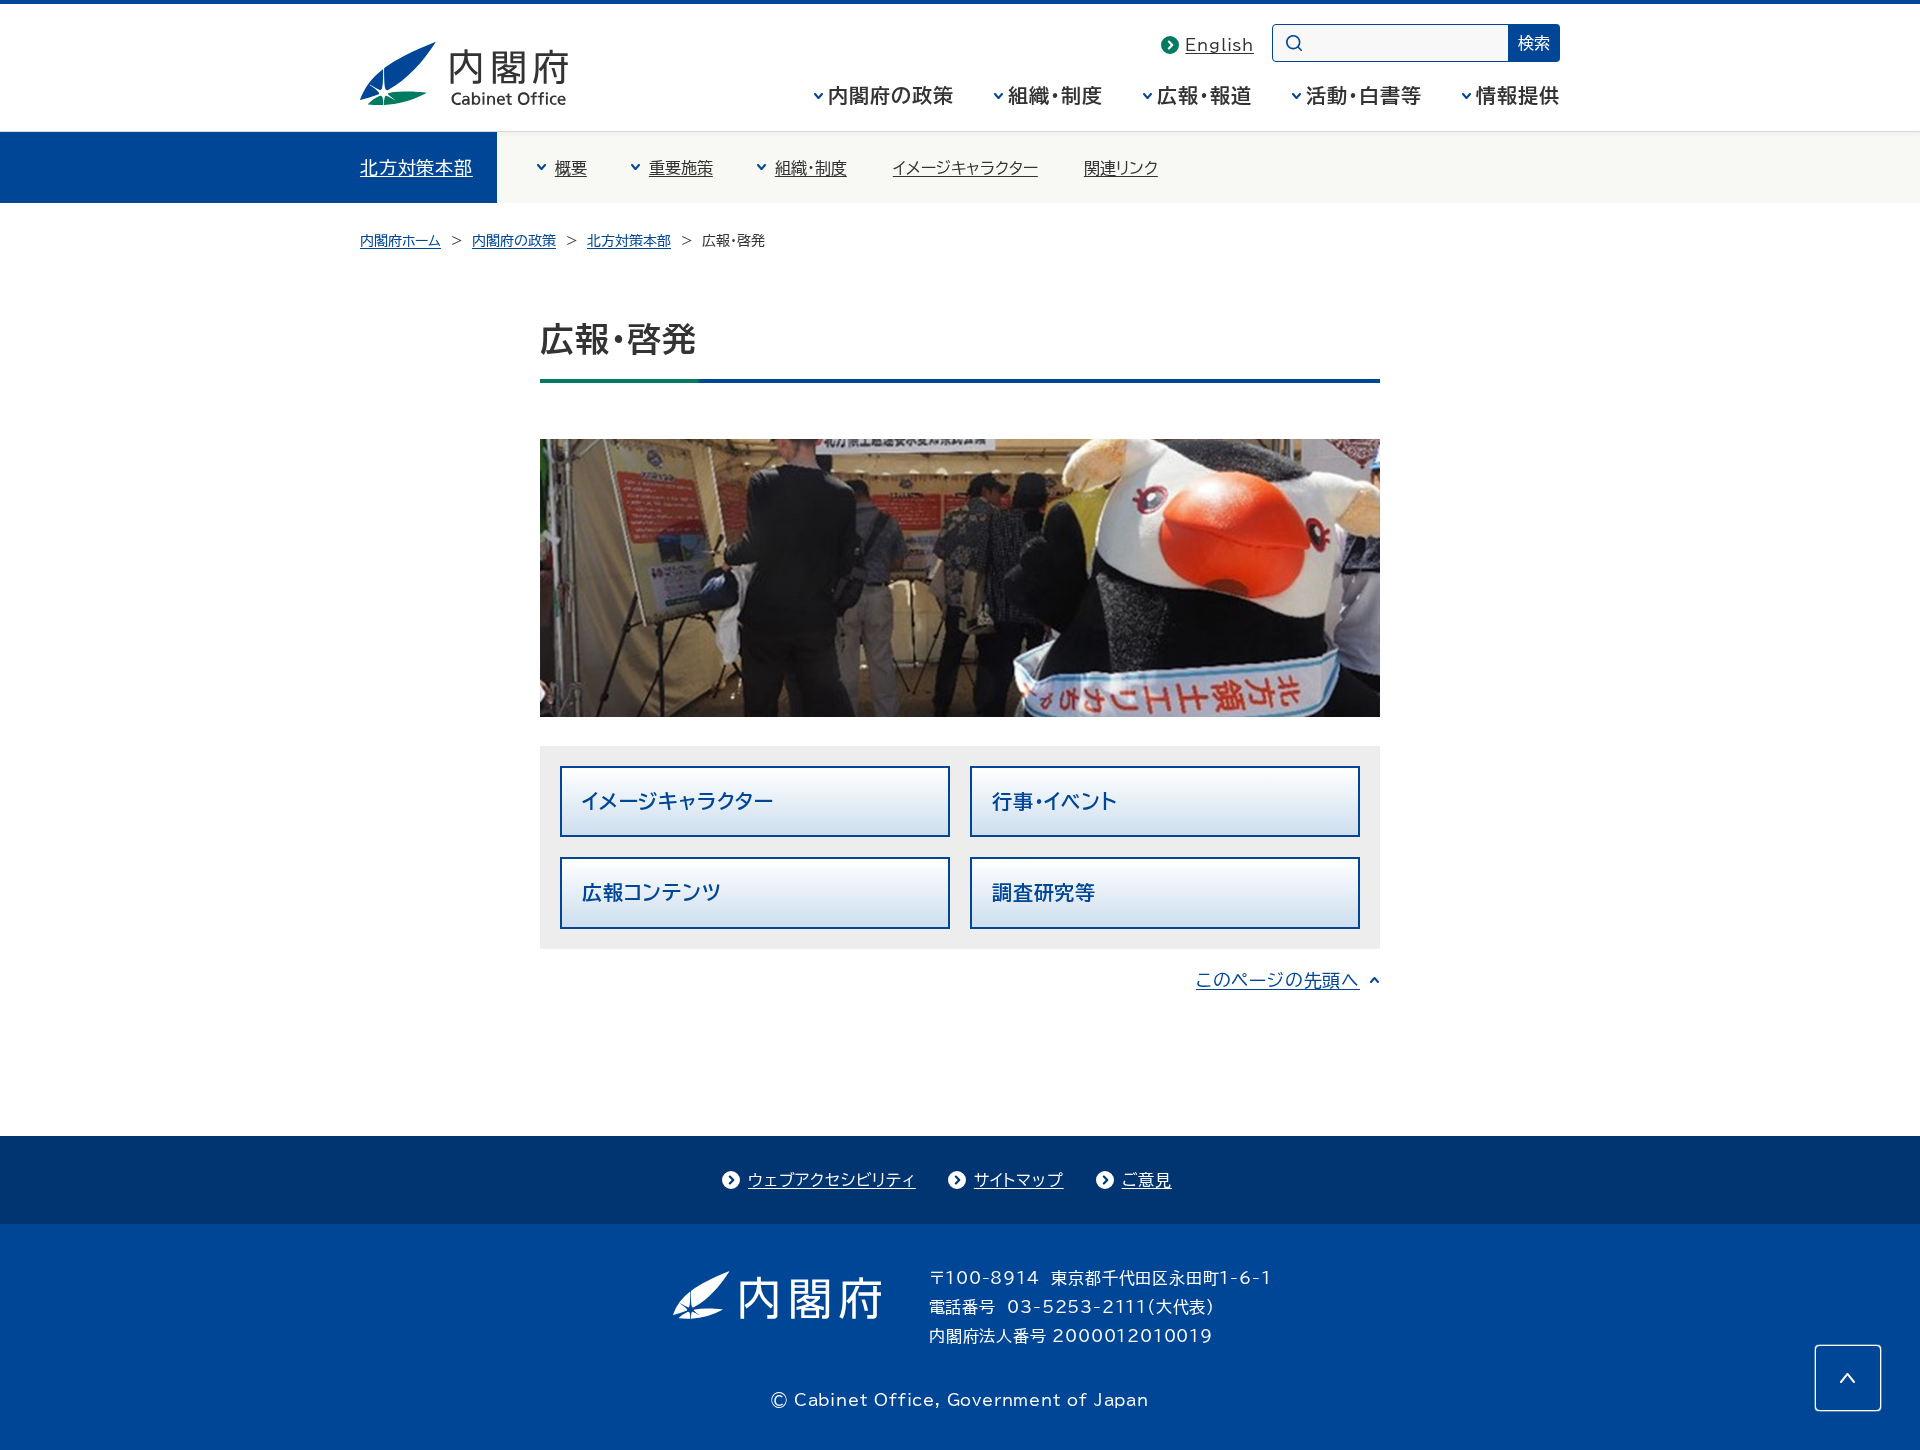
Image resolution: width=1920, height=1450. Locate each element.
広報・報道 (1204, 95)
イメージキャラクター (965, 168)
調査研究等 (1044, 892)
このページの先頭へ (1278, 980)
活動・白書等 (1364, 95)
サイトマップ (1019, 1180)
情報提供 (1518, 95)
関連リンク (1121, 168)
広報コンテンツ (652, 892)
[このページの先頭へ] (1848, 1378)
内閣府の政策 (891, 95)
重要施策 (681, 168)
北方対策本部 (416, 167)
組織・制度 (1055, 95)
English (1219, 45)
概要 (571, 168)
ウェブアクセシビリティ (832, 1180)
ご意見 (1147, 1180)
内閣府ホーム (400, 241)
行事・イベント (1055, 801)
